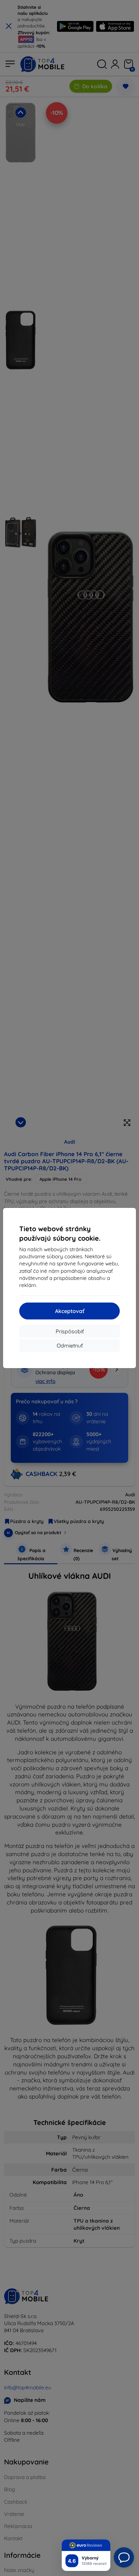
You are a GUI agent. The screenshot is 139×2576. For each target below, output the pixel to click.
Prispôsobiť (70, 1331)
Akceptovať (70, 1311)
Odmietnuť (70, 1345)
